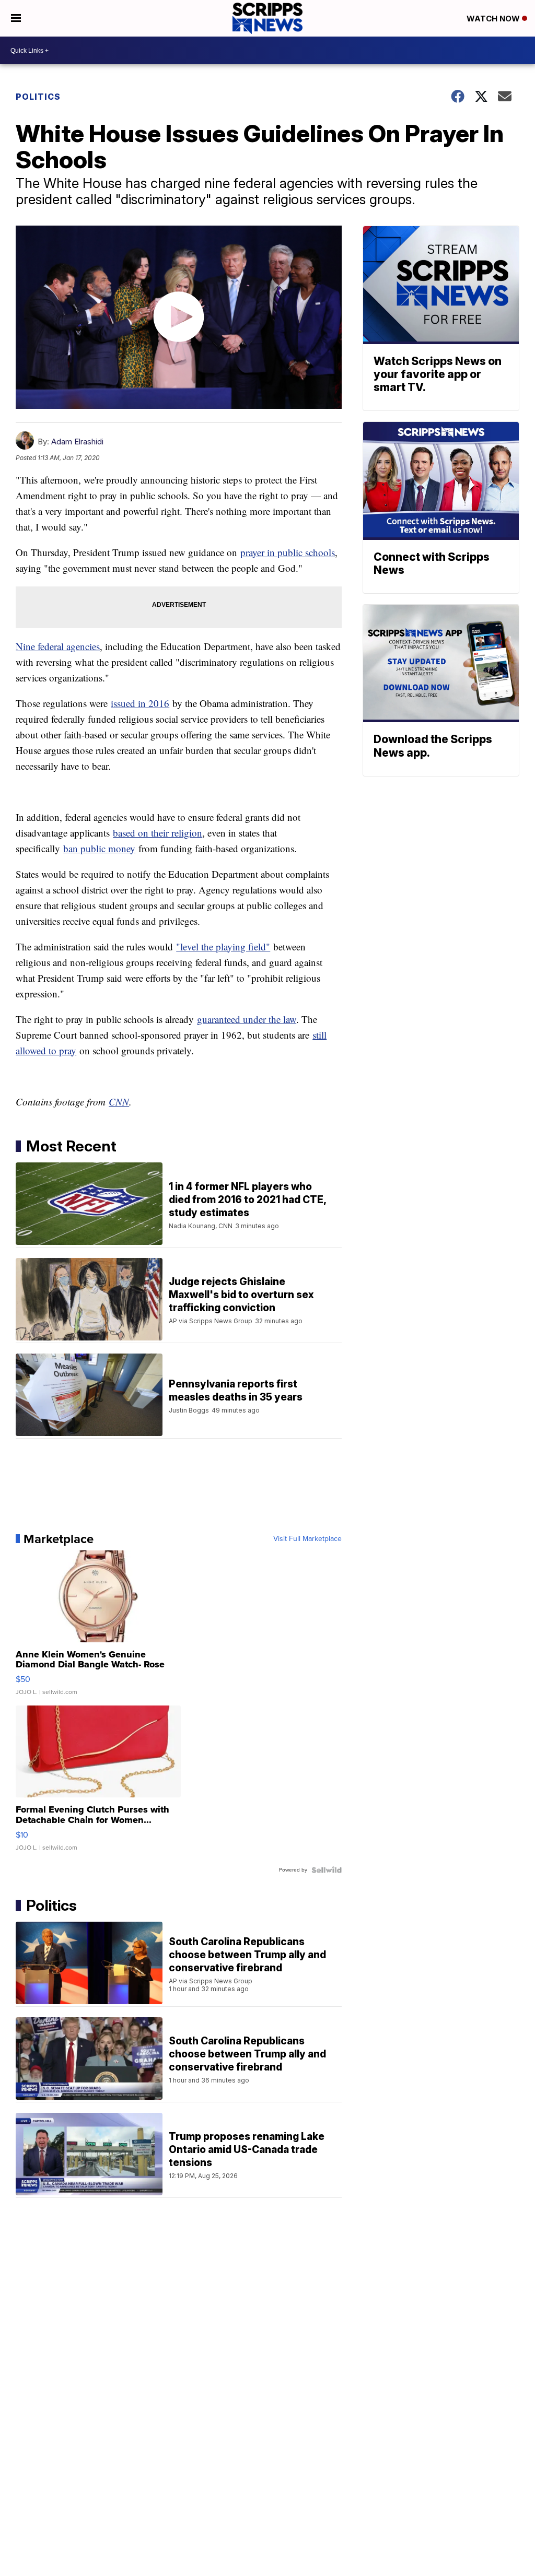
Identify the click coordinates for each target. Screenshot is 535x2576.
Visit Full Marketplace (307, 1539)
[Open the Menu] (16, 18)
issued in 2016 (140, 703)
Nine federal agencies (58, 646)
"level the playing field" (223, 946)
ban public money (99, 848)
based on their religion (158, 833)
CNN (119, 1102)
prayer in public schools (288, 552)
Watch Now (494, 19)
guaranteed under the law (247, 1019)
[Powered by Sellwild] (327, 1870)
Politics (38, 97)
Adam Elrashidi (77, 442)
